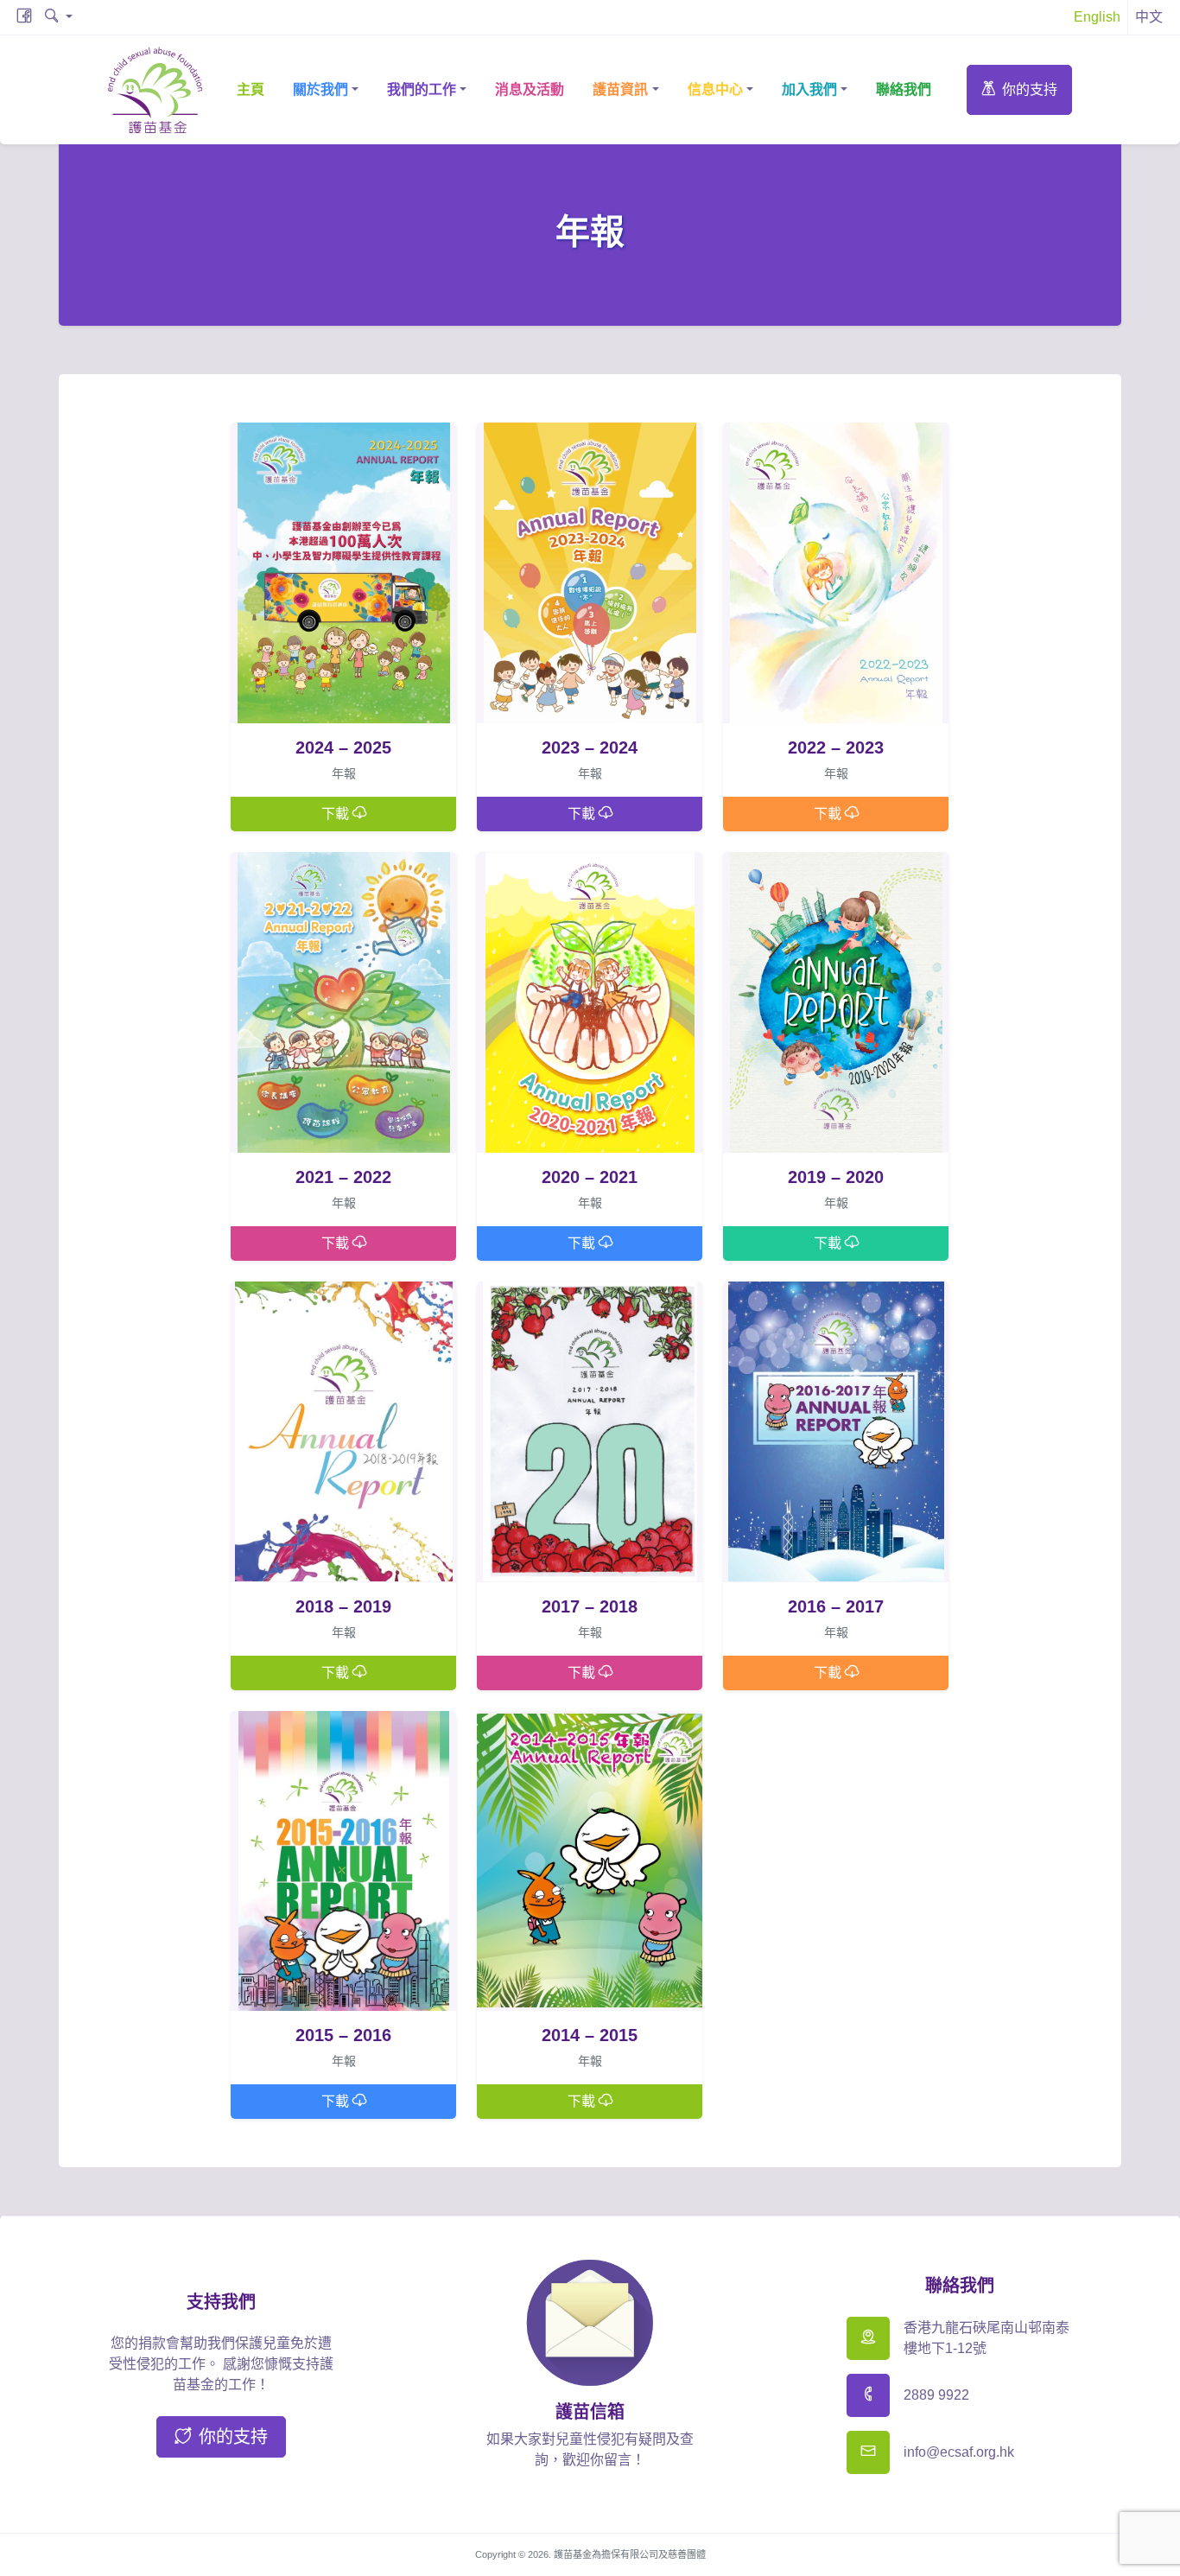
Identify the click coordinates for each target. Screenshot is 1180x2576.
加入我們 (809, 89)
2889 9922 (936, 2395)
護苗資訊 (620, 89)
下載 (337, 814)
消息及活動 (530, 89)
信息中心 (715, 89)
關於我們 (320, 89)
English (1097, 17)
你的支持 (1030, 89)
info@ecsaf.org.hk (959, 2452)
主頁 (251, 89)
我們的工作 (422, 89)
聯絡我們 (904, 89)
